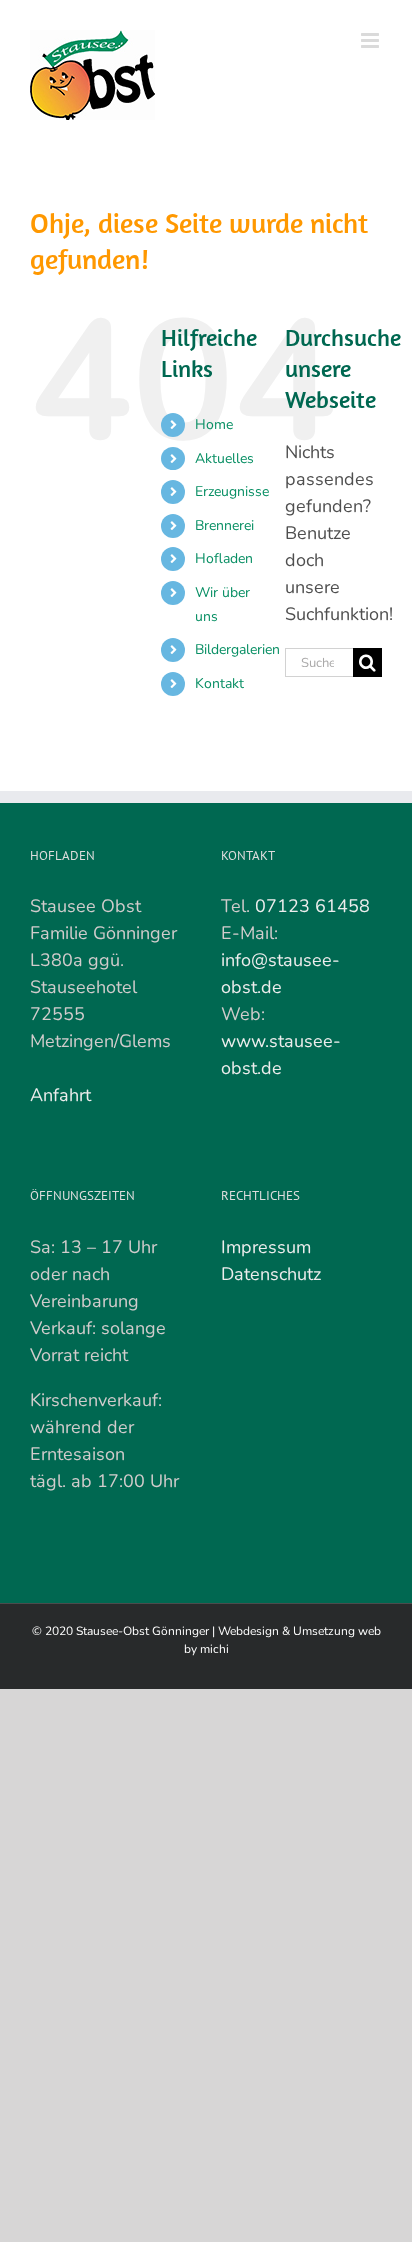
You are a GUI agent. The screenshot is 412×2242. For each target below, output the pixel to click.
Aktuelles (224, 458)
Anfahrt (60, 1095)
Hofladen (224, 558)
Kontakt (219, 683)
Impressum (266, 1247)
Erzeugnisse (232, 491)
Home (214, 424)
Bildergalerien (237, 649)
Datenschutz (271, 1274)
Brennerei (224, 525)
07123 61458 (312, 906)
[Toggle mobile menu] (371, 40)
